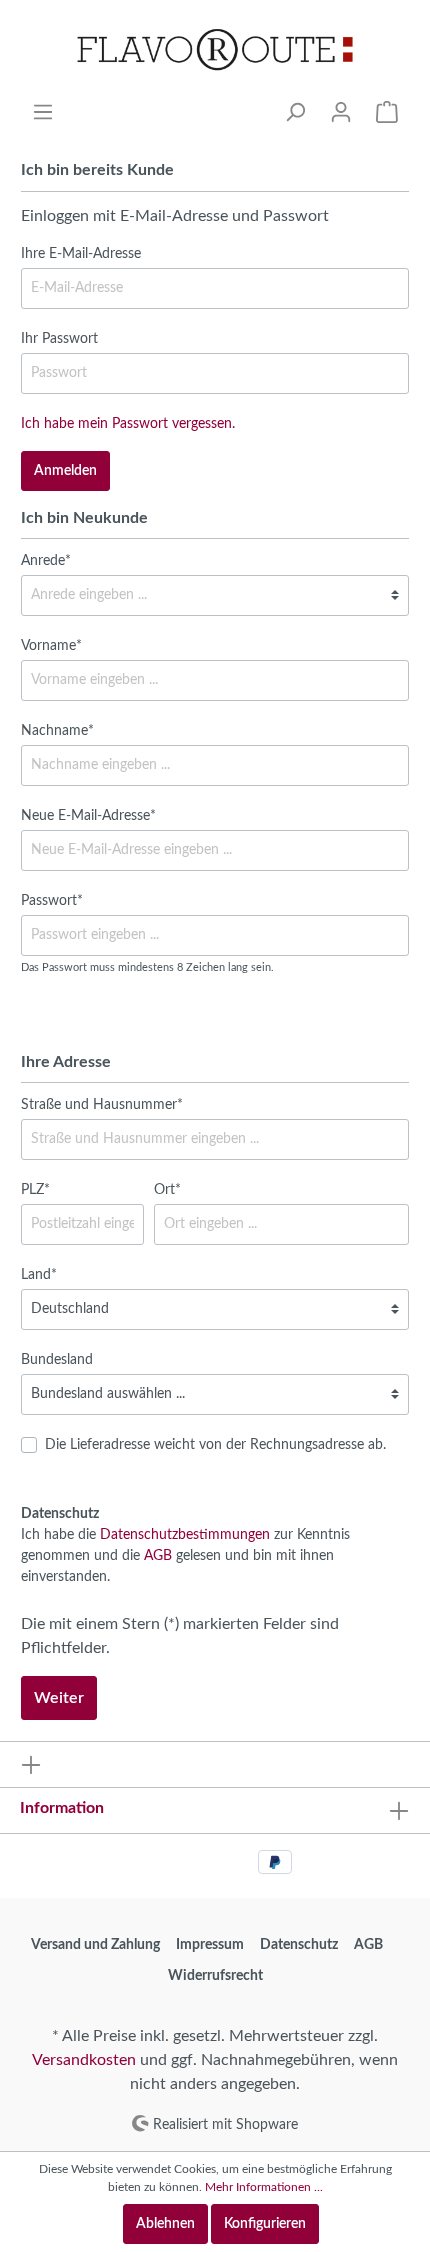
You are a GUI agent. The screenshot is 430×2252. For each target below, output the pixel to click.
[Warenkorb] (387, 112)
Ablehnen (165, 2224)
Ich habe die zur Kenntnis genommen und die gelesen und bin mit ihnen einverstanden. (185, 1556)
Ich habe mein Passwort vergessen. (128, 424)
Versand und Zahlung (95, 1945)
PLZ (35, 1190)
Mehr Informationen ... (264, 2187)
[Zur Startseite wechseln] (215, 50)
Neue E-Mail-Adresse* (88, 816)
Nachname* (57, 731)
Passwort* (52, 901)
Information (62, 1808)
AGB (158, 1556)
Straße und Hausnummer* (102, 1105)
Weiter (59, 1698)
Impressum (210, 1945)
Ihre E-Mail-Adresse (81, 254)
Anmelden (65, 471)
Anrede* (46, 561)
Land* (39, 1275)
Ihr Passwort (59, 339)
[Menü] (43, 112)
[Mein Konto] (341, 112)
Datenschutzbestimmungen (185, 1535)
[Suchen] (295, 112)
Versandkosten (84, 2060)
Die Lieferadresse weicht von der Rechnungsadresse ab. (215, 1445)
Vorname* (51, 646)
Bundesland (57, 1360)
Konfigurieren (265, 2224)
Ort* (167, 1190)
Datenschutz (299, 1945)
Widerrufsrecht (215, 1976)
